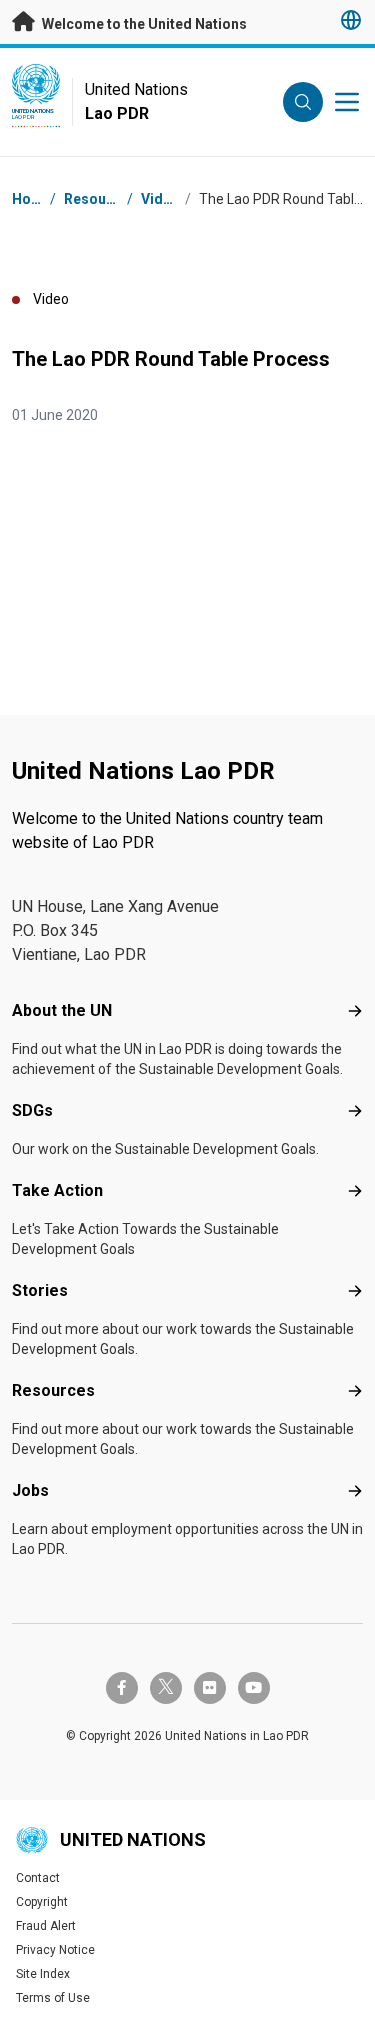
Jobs (30, 1490)
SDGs (32, 1110)
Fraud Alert (46, 1926)
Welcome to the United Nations (143, 24)
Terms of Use (53, 1998)
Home (32, 199)
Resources (53, 1390)
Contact (38, 1878)
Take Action (57, 1190)
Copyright (42, 1902)
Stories (40, 1290)
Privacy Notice (55, 1950)
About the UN (62, 1010)
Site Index (43, 1974)
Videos (164, 199)
